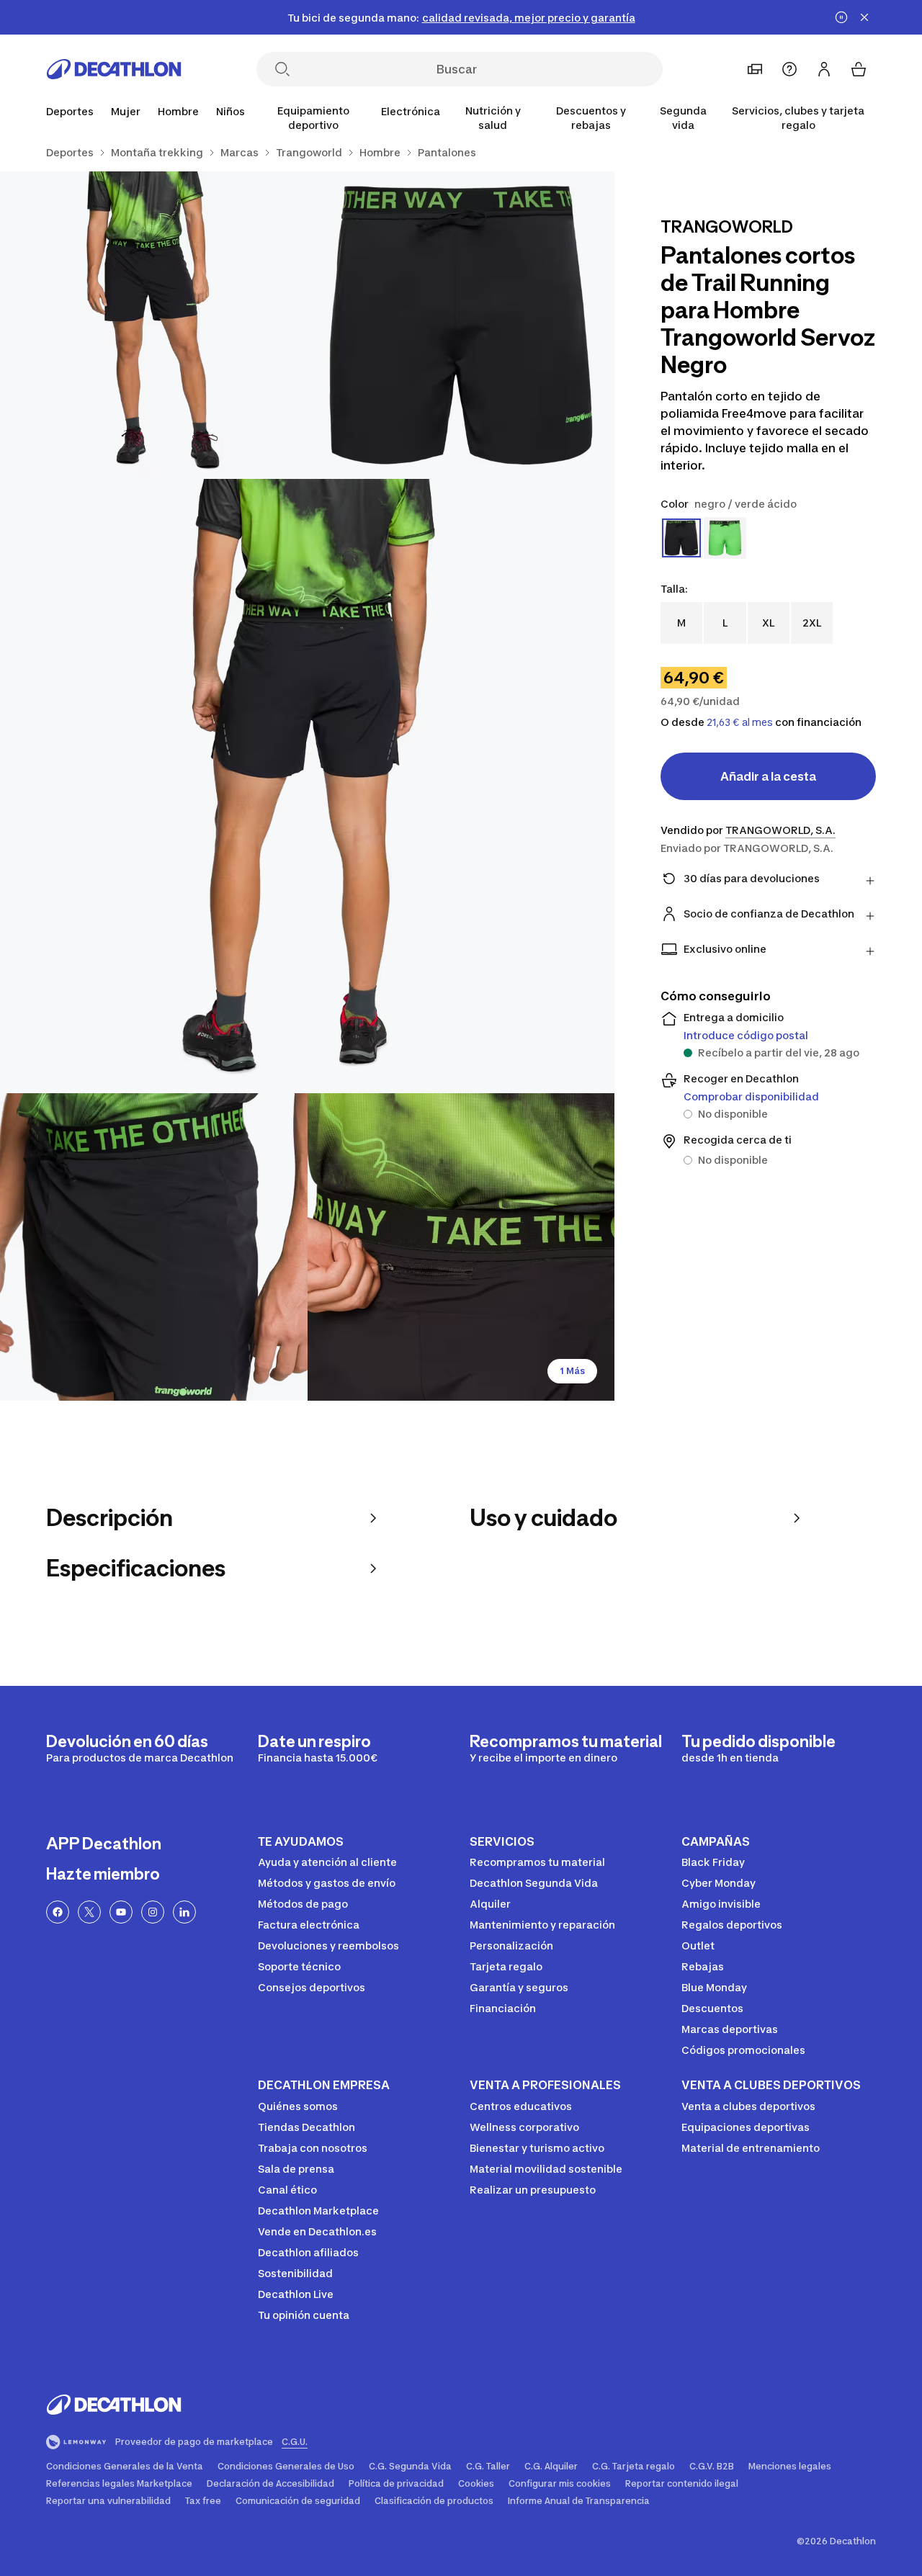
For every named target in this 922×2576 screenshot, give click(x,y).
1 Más (572, 1371)
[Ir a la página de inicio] (114, 69)
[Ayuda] (789, 69)
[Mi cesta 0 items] (859, 69)
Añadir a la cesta (768, 776)
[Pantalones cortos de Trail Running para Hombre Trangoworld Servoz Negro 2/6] (154, 325)
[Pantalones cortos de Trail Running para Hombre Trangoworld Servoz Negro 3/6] (307, 786)
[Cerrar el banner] (864, 17)
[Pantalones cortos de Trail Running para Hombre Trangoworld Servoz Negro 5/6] (461, 1247)
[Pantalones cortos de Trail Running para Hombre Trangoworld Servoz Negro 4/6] (154, 1247)
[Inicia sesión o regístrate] (824, 69)
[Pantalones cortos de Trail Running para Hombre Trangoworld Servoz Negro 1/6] (461, 325)
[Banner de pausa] (841, 17)
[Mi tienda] (755, 69)
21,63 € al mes (740, 722)
